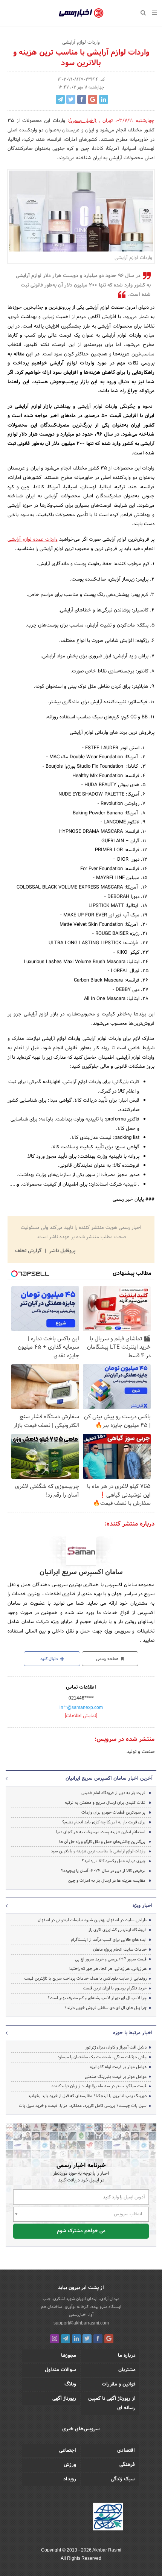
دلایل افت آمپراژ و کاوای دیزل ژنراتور (116, 2047)
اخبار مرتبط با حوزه (133, 2033)
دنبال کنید (50, 1659)
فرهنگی (127, 2465)
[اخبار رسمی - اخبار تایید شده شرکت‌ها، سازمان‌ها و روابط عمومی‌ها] (81, 13)
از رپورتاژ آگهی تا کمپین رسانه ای (112, 2403)
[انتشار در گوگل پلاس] (93, 99)
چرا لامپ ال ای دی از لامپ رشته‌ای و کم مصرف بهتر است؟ (97, 1998)
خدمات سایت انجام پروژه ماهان (120, 1950)
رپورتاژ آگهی (64, 2399)
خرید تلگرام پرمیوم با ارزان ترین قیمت (115, 1988)
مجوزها (69, 2356)
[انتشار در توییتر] (71, 99)
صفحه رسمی (108, 1659)
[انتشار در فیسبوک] (82, 99)
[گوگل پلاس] (109, 2339)
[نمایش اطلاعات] (81, 1716)
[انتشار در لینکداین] (104, 99)
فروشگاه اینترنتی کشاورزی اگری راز (118, 1930)
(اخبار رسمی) (83, 121)
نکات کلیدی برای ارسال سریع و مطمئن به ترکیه (105, 1803)
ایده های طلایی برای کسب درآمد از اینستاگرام (109, 1940)
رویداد (70, 2479)
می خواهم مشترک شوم (81, 2231)
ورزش (70, 2465)
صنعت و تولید (141, 1752)
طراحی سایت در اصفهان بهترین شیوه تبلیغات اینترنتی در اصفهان (92, 1920)
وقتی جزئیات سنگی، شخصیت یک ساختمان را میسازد (102, 2057)
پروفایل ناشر (62, 1251)
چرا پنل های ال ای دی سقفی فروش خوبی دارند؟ (105, 2008)
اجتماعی (68, 2451)
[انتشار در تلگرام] (60, 99)
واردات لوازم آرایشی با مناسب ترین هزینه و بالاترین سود (98, 1851)
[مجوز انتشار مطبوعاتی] (108, 2518)
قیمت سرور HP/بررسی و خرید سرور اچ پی (111, 1959)
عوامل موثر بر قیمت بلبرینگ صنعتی (116, 2077)
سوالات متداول (60, 2370)
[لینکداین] (76, 2339)
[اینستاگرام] (55, 2339)
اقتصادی (126, 2451)
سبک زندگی (123, 2479)
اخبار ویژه (143, 1906)
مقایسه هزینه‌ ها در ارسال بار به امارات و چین (107, 1881)
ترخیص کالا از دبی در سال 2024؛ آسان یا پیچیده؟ (103, 1871)
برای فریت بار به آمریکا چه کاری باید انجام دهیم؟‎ (104, 1822)
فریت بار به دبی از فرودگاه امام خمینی (113, 1793)
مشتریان (127, 2370)
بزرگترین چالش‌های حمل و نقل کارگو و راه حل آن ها (102, 1842)
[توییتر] (87, 2339)
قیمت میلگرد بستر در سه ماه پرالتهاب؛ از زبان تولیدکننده (99, 2086)
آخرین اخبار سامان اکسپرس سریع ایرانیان (109, 1779)
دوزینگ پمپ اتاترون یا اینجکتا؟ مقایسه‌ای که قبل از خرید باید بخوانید (87, 2096)
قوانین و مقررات (119, 2384)
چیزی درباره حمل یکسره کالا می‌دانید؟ (114, 1861)
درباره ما (127, 2356)
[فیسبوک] (98, 2339)
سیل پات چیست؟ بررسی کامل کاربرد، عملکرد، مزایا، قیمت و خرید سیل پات (83, 2106)
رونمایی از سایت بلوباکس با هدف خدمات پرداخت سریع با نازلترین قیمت (85, 1978)
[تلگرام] (66, 2339)
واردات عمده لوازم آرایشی (33, 540)
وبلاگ (70, 2384)
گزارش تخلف (29, 1251)
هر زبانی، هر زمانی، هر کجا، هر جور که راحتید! (108, 1969)
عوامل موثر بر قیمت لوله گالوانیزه (118, 2067)
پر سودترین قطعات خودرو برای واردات (113, 1812)
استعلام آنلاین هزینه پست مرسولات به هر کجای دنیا (101, 1832)
